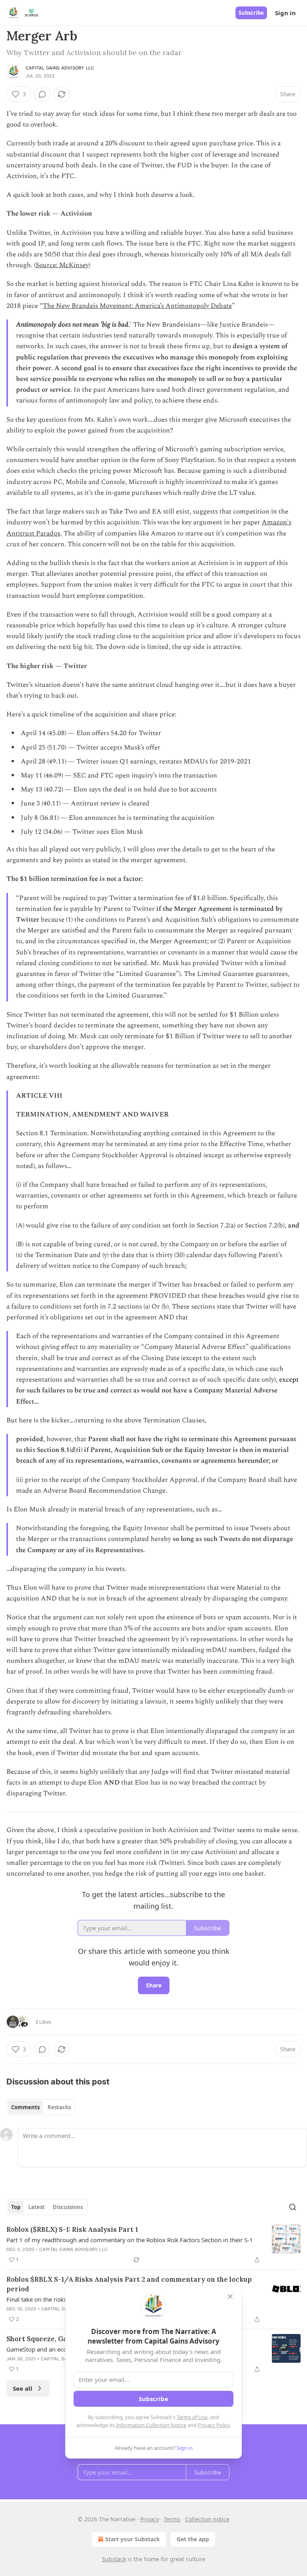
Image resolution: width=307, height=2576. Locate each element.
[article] (153, 2245)
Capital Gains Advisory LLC (60, 68)
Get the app (193, 2539)
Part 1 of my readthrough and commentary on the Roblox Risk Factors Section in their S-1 (130, 2240)
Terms (172, 2519)
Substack (114, 2559)
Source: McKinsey (62, 265)
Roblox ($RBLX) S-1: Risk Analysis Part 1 (72, 2229)
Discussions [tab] (68, 2207)
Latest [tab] (37, 2207)
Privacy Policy (214, 2425)
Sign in (285, 13)
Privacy (150, 2519)
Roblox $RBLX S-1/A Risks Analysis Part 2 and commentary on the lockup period (129, 2284)
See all (23, 2388)
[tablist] (41, 2107)
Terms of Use (192, 2417)
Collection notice (207, 2519)
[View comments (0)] (42, 94)
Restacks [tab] (59, 2107)
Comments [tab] (25, 2107)
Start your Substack (133, 2539)
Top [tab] (16, 2207)
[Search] (293, 2207)
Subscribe (251, 13)
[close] (230, 2296)
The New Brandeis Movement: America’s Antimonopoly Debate (137, 306)
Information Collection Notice (151, 2425)
